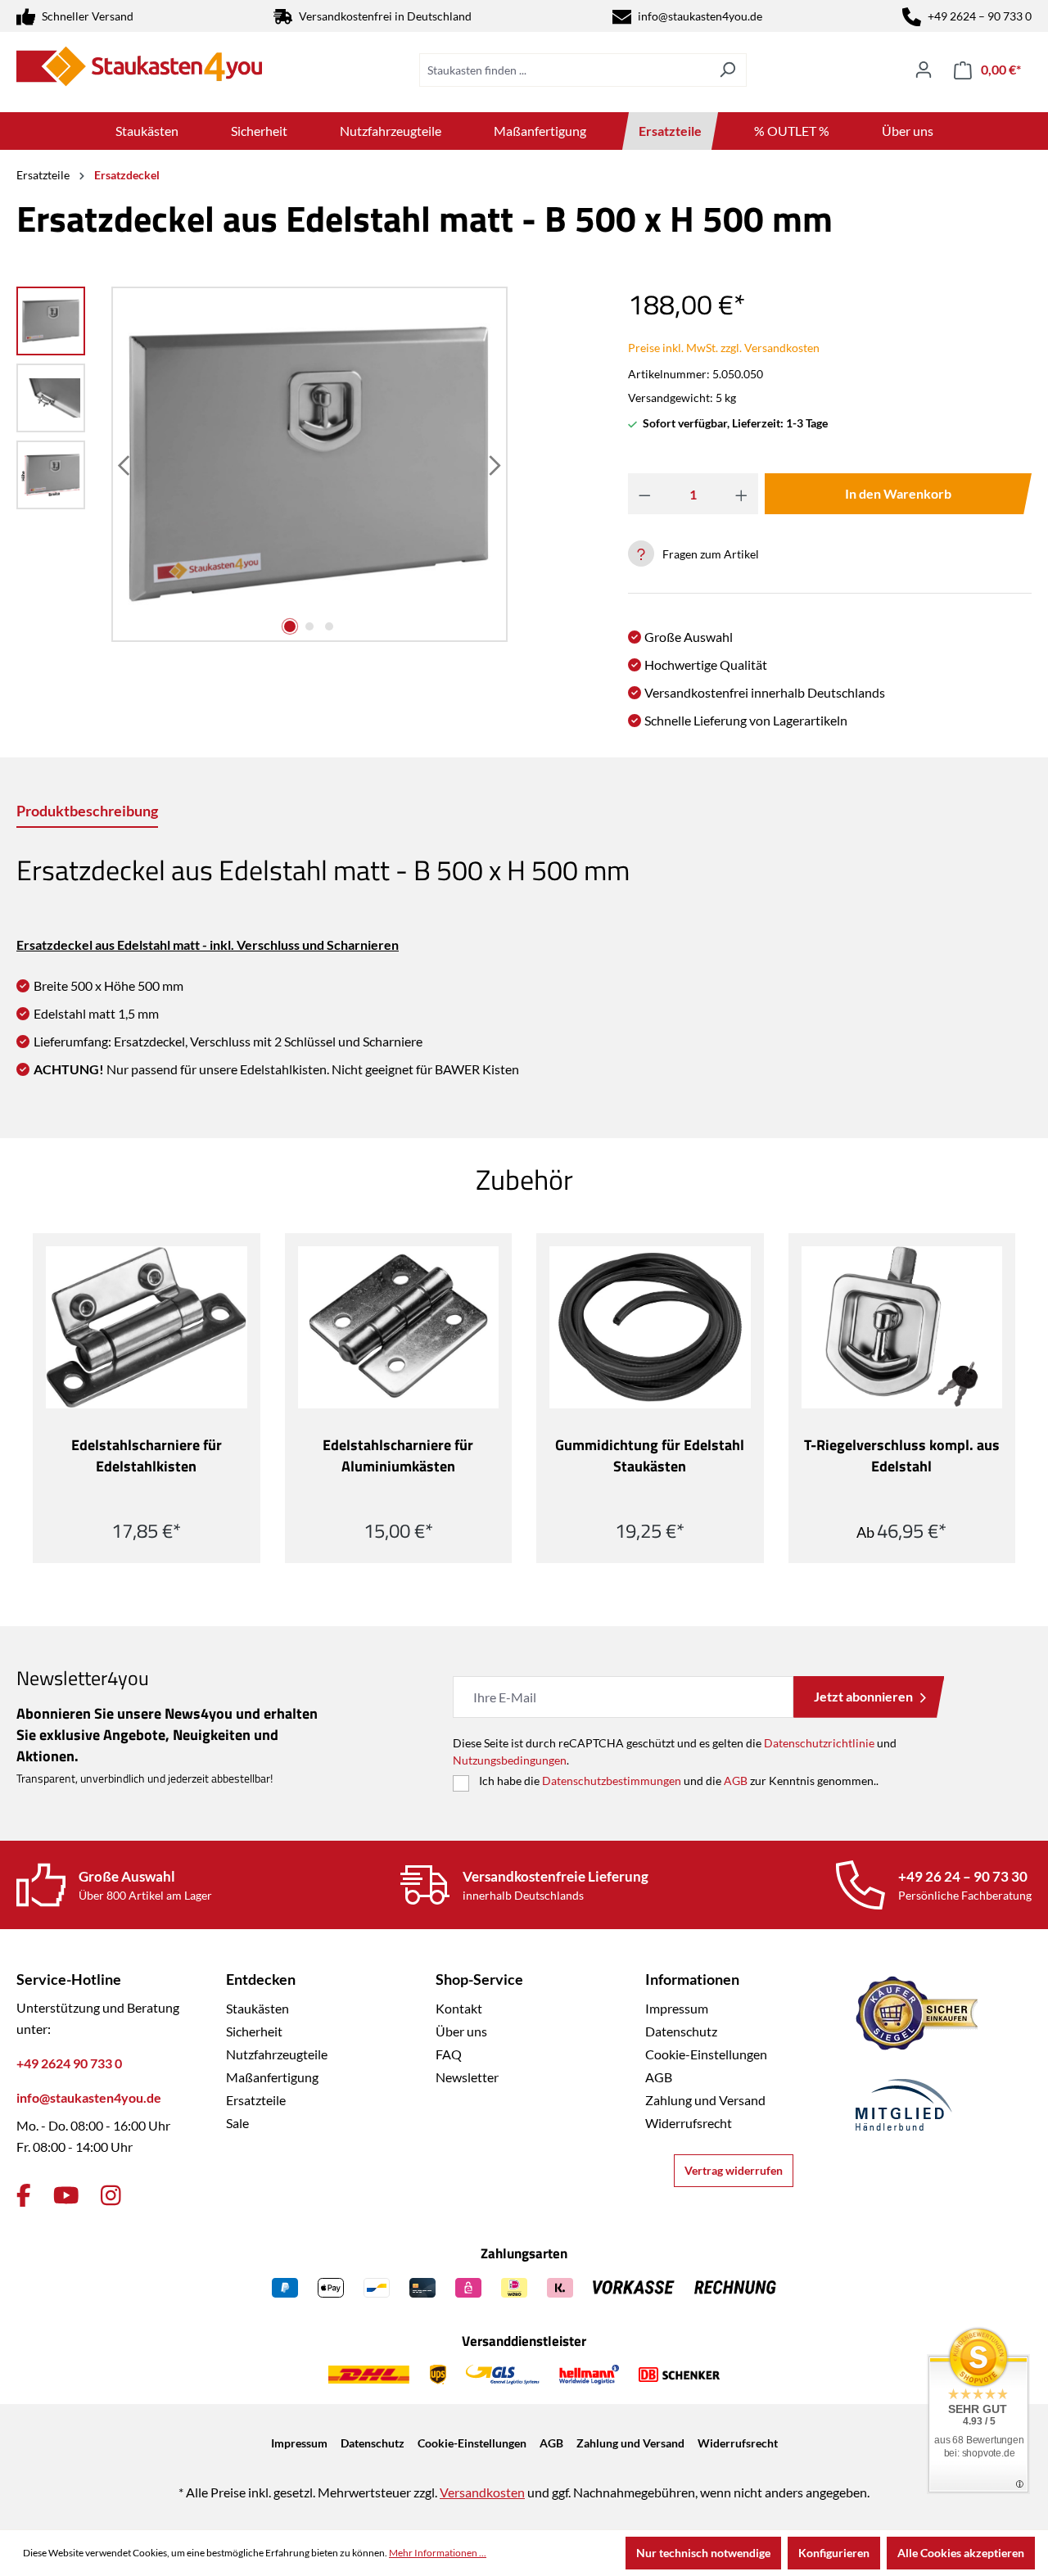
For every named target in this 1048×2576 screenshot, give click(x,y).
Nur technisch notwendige (703, 2553)
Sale (237, 2123)
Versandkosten (482, 2492)
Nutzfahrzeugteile (277, 2054)
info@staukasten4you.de (700, 16)
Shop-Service (479, 1979)
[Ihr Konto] (924, 70)
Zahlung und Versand (705, 2100)
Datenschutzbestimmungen (612, 1781)
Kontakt (459, 2008)
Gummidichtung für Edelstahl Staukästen (650, 1456)
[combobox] (564, 70)
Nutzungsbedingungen (510, 1760)
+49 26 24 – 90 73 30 (963, 1876)
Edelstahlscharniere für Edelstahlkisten (147, 1456)
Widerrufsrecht (689, 2123)
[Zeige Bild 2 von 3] (309, 626)
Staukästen (257, 2008)
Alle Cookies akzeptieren (961, 2553)
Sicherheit (254, 2031)
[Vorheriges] (125, 465)
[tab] (87, 812)
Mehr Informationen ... (438, 2553)
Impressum (677, 2008)
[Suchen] (727, 70)
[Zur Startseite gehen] (139, 66)
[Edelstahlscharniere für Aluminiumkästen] (399, 1327)
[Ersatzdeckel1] (309, 465)
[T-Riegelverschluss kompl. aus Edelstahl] (902, 1327)
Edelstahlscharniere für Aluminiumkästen (398, 1456)
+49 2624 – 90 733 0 (980, 16)
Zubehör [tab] (524, 1179)
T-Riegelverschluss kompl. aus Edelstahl (902, 1456)
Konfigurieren (834, 2553)
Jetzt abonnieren (863, 1696)
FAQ (449, 2054)
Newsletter (467, 2077)
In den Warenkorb (898, 493)
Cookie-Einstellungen (706, 2054)
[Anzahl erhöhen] (741, 494)
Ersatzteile (256, 2100)
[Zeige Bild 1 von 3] (290, 626)
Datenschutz (681, 2031)
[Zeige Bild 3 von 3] (329, 626)
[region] (262, 464)
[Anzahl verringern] (645, 494)
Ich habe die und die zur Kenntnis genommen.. (679, 1781)
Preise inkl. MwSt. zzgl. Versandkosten (724, 348)
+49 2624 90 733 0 (69, 2063)
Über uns (461, 2031)
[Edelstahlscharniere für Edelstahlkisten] (147, 1327)
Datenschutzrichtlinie (819, 1743)
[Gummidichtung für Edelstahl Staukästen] (650, 1327)
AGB (736, 1781)
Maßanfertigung (272, 2077)
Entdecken (261, 1979)
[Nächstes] (494, 465)
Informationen (692, 1979)
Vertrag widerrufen (734, 2170)
